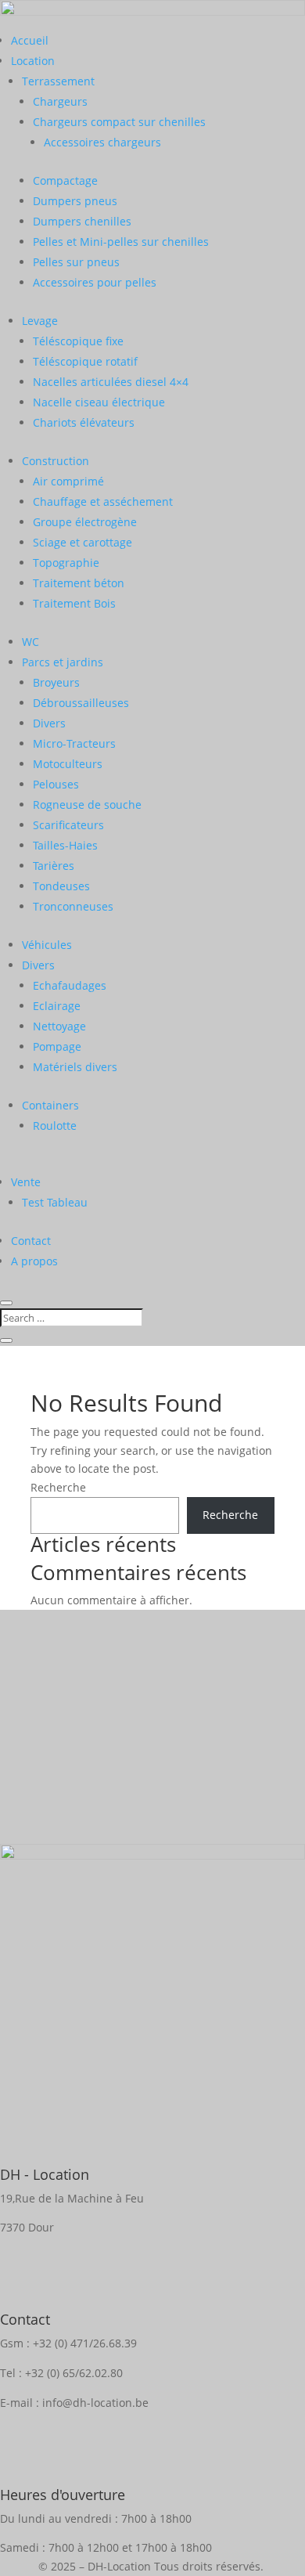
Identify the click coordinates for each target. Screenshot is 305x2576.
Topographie (66, 563)
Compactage (65, 180)
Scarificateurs (68, 825)
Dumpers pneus (75, 201)
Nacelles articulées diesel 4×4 (111, 382)
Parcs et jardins (63, 662)
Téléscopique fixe (78, 341)
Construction (56, 461)
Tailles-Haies (65, 845)
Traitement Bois (74, 603)
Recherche (58, 1487)
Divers (49, 723)
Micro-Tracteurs (74, 743)
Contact (31, 1241)
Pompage (57, 1046)
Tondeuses (61, 886)
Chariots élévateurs (84, 422)
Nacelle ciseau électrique (99, 402)
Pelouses (56, 784)
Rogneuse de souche (87, 805)
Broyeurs (56, 682)
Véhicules (47, 945)
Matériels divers (75, 1067)
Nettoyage (59, 1026)
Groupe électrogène (85, 522)
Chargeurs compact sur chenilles (119, 122)
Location (33, 61)
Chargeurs (60, 101)
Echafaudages (70, 985)
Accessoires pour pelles (95, 282)
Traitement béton (79, 583)
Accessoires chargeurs (102, 142)
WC (30, 642)
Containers (50, 1105)
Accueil (30, 40)
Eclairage (57, 1006)
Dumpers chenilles (82, 221)
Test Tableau (55, 1202)
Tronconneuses (73, 906)
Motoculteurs (68, 764)
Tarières (54, 866)
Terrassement (58, 81)
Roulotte (55, 1126)
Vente (26, 1182)
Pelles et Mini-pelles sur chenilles (121, 242)
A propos (34, 1261)
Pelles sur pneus (76, 262)
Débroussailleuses (81, 703)
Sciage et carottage (83, 542)
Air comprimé (68, 481)
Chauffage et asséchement (103, 501)
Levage (40, 321)
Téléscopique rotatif (85, 361)
